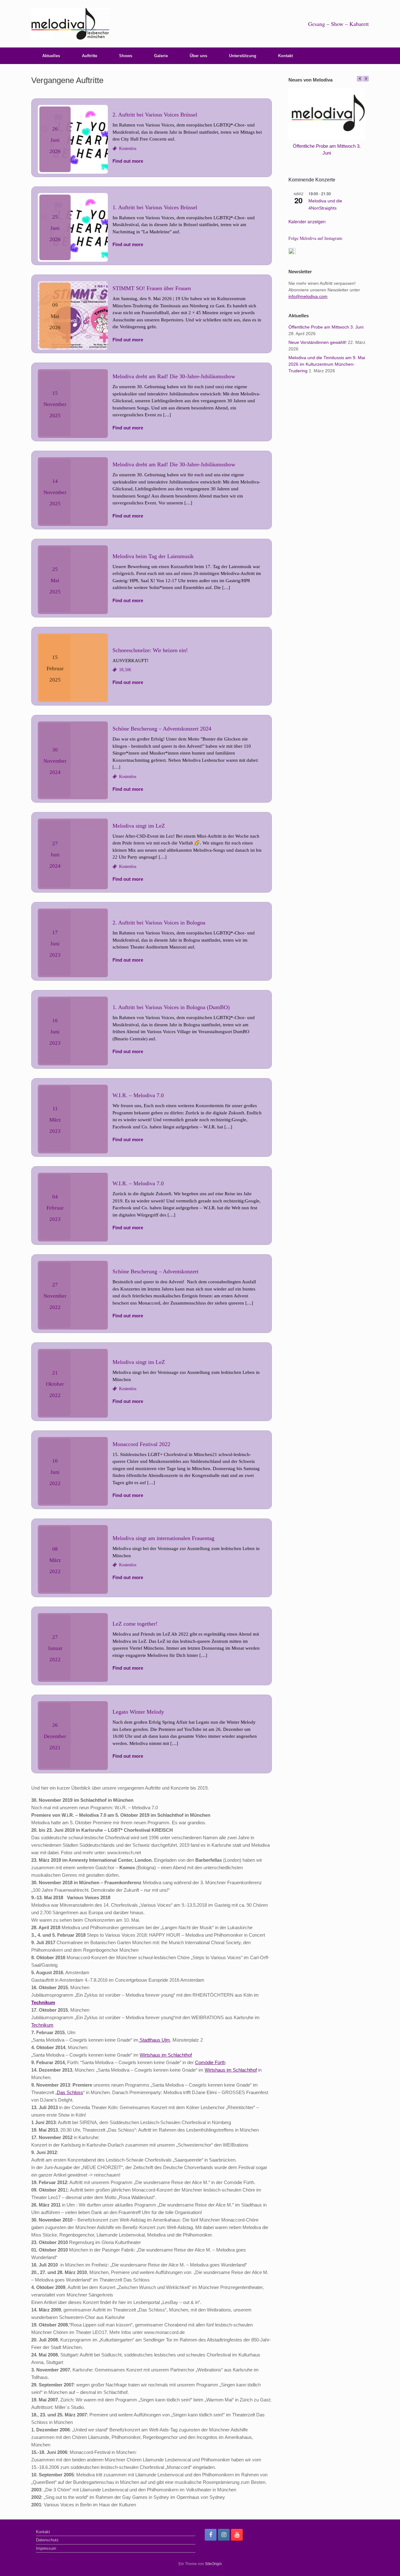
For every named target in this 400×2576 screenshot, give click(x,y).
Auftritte (90, 56)
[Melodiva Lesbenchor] (70, 24)
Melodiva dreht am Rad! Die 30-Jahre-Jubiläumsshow (174, 376)
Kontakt (285, 56)
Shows (126, 56)
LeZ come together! (135, 1624)
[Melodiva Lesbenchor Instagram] (224, 2535)
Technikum (43, 2002)
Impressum (46, 2548)
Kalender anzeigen (307, 221)
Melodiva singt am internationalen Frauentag (163, 1538)
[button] (366, 79)
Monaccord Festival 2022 (141, 1444)
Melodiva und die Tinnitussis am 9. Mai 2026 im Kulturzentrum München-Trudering (327, 364)
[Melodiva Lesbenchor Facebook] (211, 2535)
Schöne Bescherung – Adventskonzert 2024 (162, 729)
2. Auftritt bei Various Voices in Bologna (159, 923)
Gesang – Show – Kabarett (338, 24)
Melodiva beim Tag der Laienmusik (153, 556)
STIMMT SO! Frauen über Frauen (152, 288)
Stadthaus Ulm (154, 2040)
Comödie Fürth (210, 2062)
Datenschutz (47, 2540)
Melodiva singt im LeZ (139, 826)
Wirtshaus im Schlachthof (166, 2055)
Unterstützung (243, 56)
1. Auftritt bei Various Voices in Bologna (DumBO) (171, 1007)
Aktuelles (51, 56)
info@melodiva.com (308, 296)
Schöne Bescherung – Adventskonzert (155, 1271)
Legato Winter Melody (138, 1712)
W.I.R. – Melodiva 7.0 (138, 1095)
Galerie (161, 56)
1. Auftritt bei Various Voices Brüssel (155, 207)
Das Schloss (70, 2092)
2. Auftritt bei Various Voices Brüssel (155, 115)
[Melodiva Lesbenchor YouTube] (237, 2535)
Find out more (128, 161)
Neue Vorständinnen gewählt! (317, 342)
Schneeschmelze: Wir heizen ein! (150, 650)
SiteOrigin (213, 2564)
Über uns (198, 56)
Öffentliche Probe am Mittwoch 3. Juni (326, 327)
